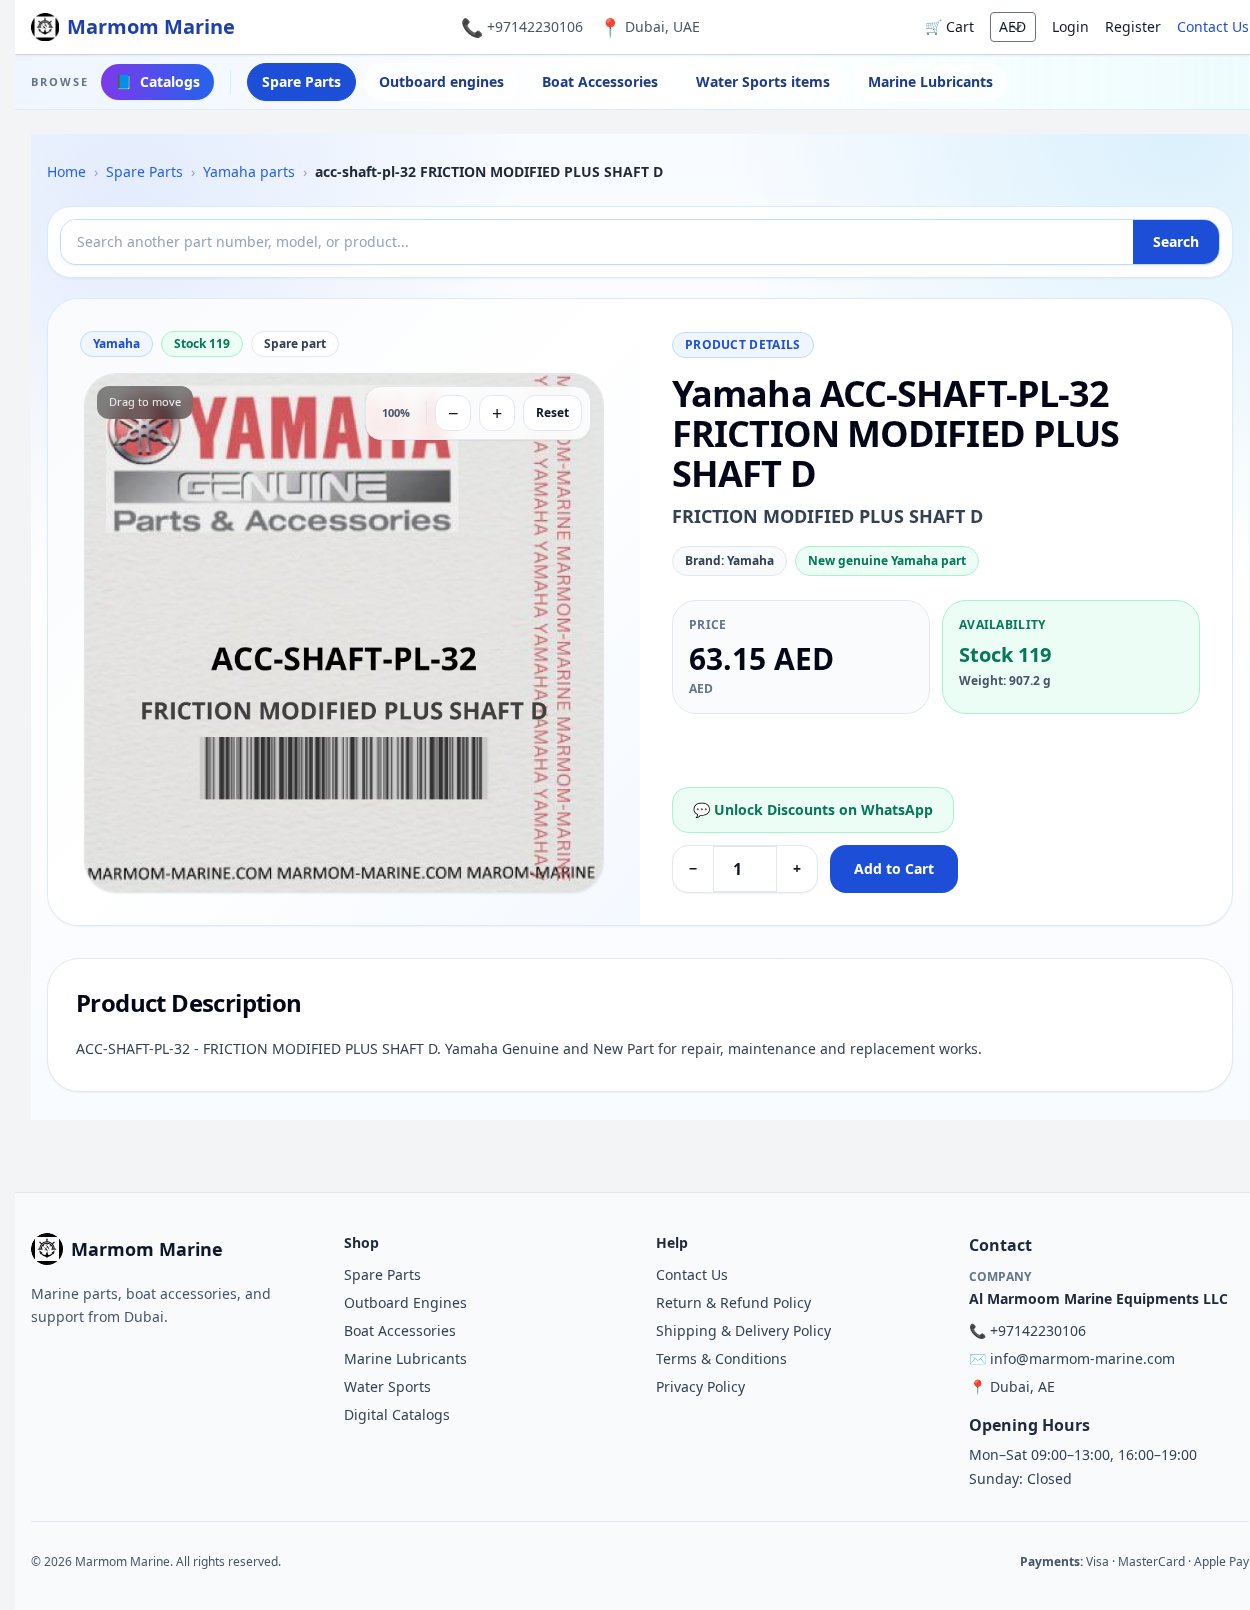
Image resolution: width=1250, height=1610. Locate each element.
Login (1070, 26)
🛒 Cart (949, 26)
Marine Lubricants (930, 81)
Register (1133, 26)
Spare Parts (301, 81)
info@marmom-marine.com (1082, 1358)
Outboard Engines (405, 1302)
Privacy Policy (700, 1386)
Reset (552, 412)
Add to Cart (894, 868)
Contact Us (1213, 26)
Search (1176, 241)
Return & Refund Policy (733, 1302)
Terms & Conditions (721, 1358)
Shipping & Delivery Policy (743, 1330)
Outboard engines (441, 81)
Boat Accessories (600, 81)
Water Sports (387, 1386)
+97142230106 (535, 26)
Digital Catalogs (397, 1414)
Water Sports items (763, 81)
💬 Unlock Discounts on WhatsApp (813, 809)
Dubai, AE (1022, 1386)
